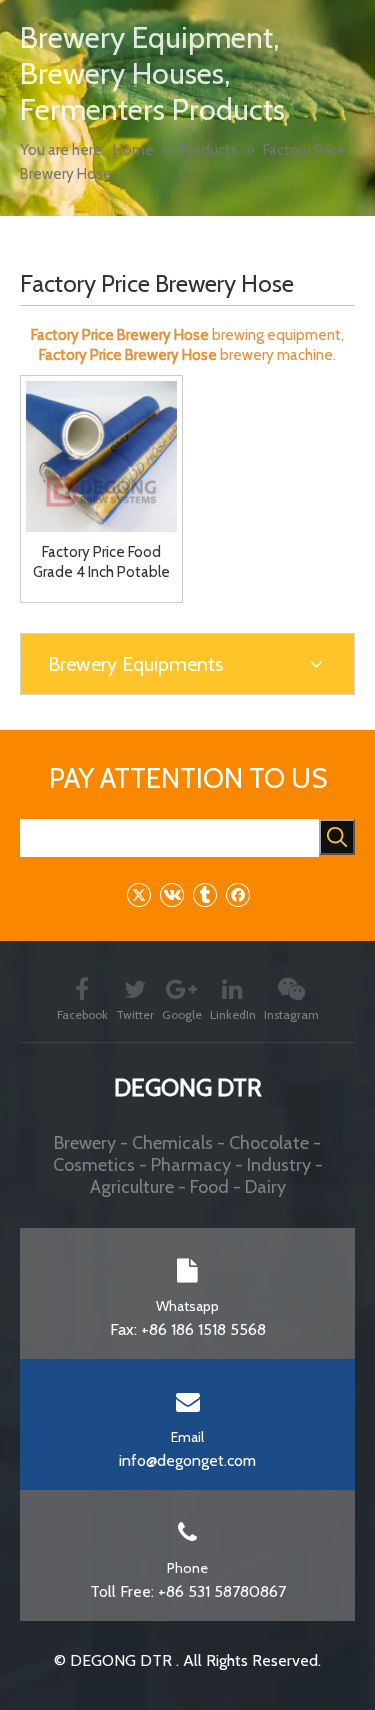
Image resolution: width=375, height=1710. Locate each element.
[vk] (171, 894)
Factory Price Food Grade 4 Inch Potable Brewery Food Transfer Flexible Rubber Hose (101, 562)
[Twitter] (138, 894)
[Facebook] (237, 894)
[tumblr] (204, 894)
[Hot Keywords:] (337, 837)
